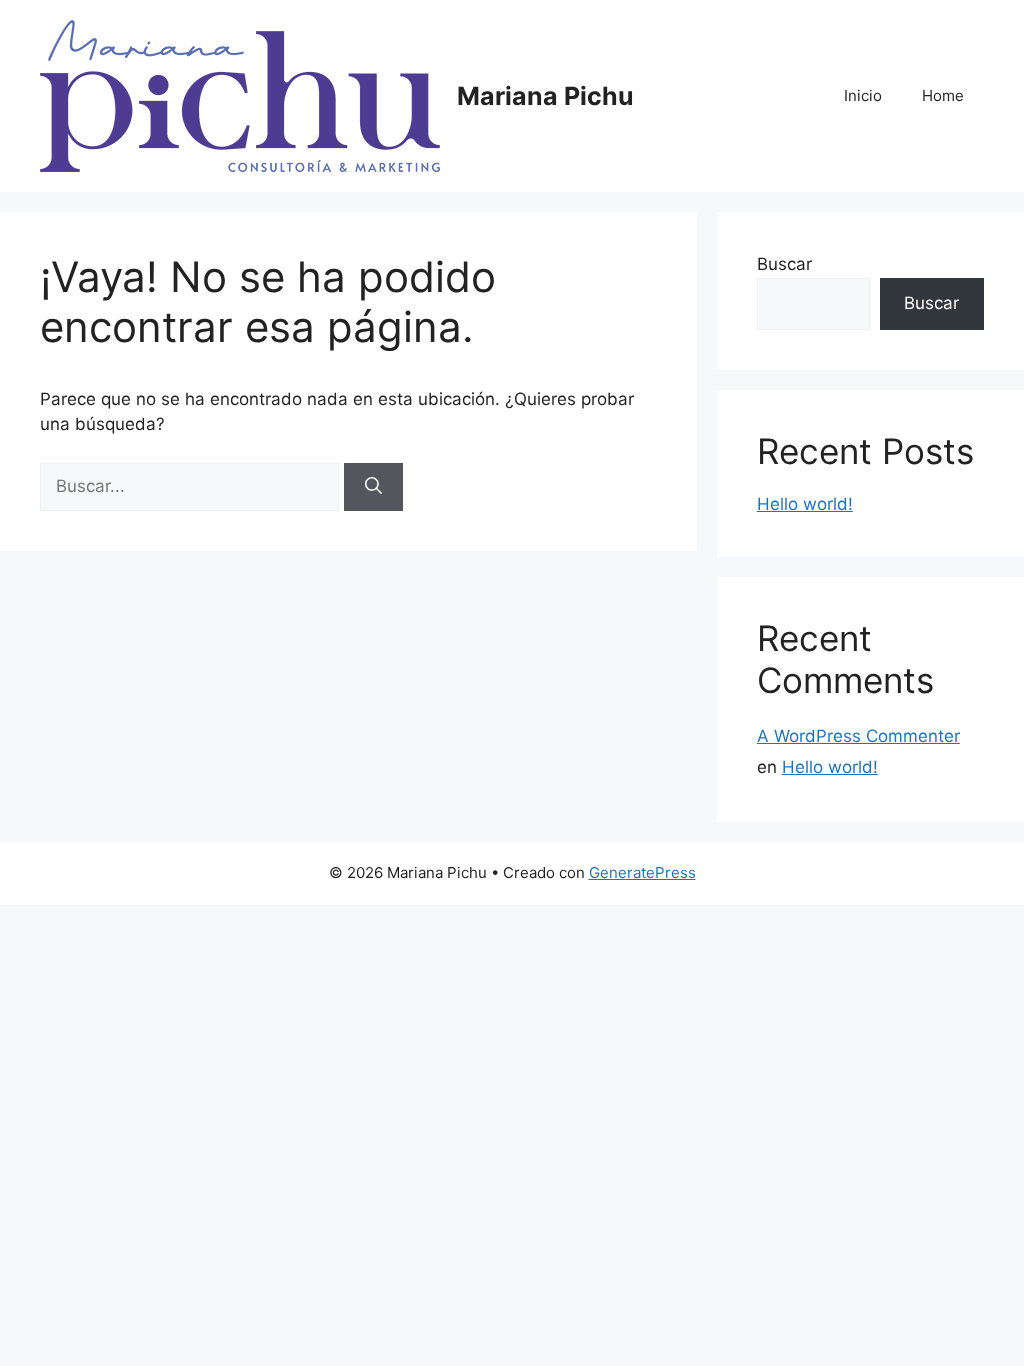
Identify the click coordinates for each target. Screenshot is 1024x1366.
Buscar (784, 264)
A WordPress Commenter (858, 736)
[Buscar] (373, 487)
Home (943, 95)
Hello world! (805, 504)
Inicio (863, 95)
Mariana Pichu (545, 96)
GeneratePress (642, 872)
